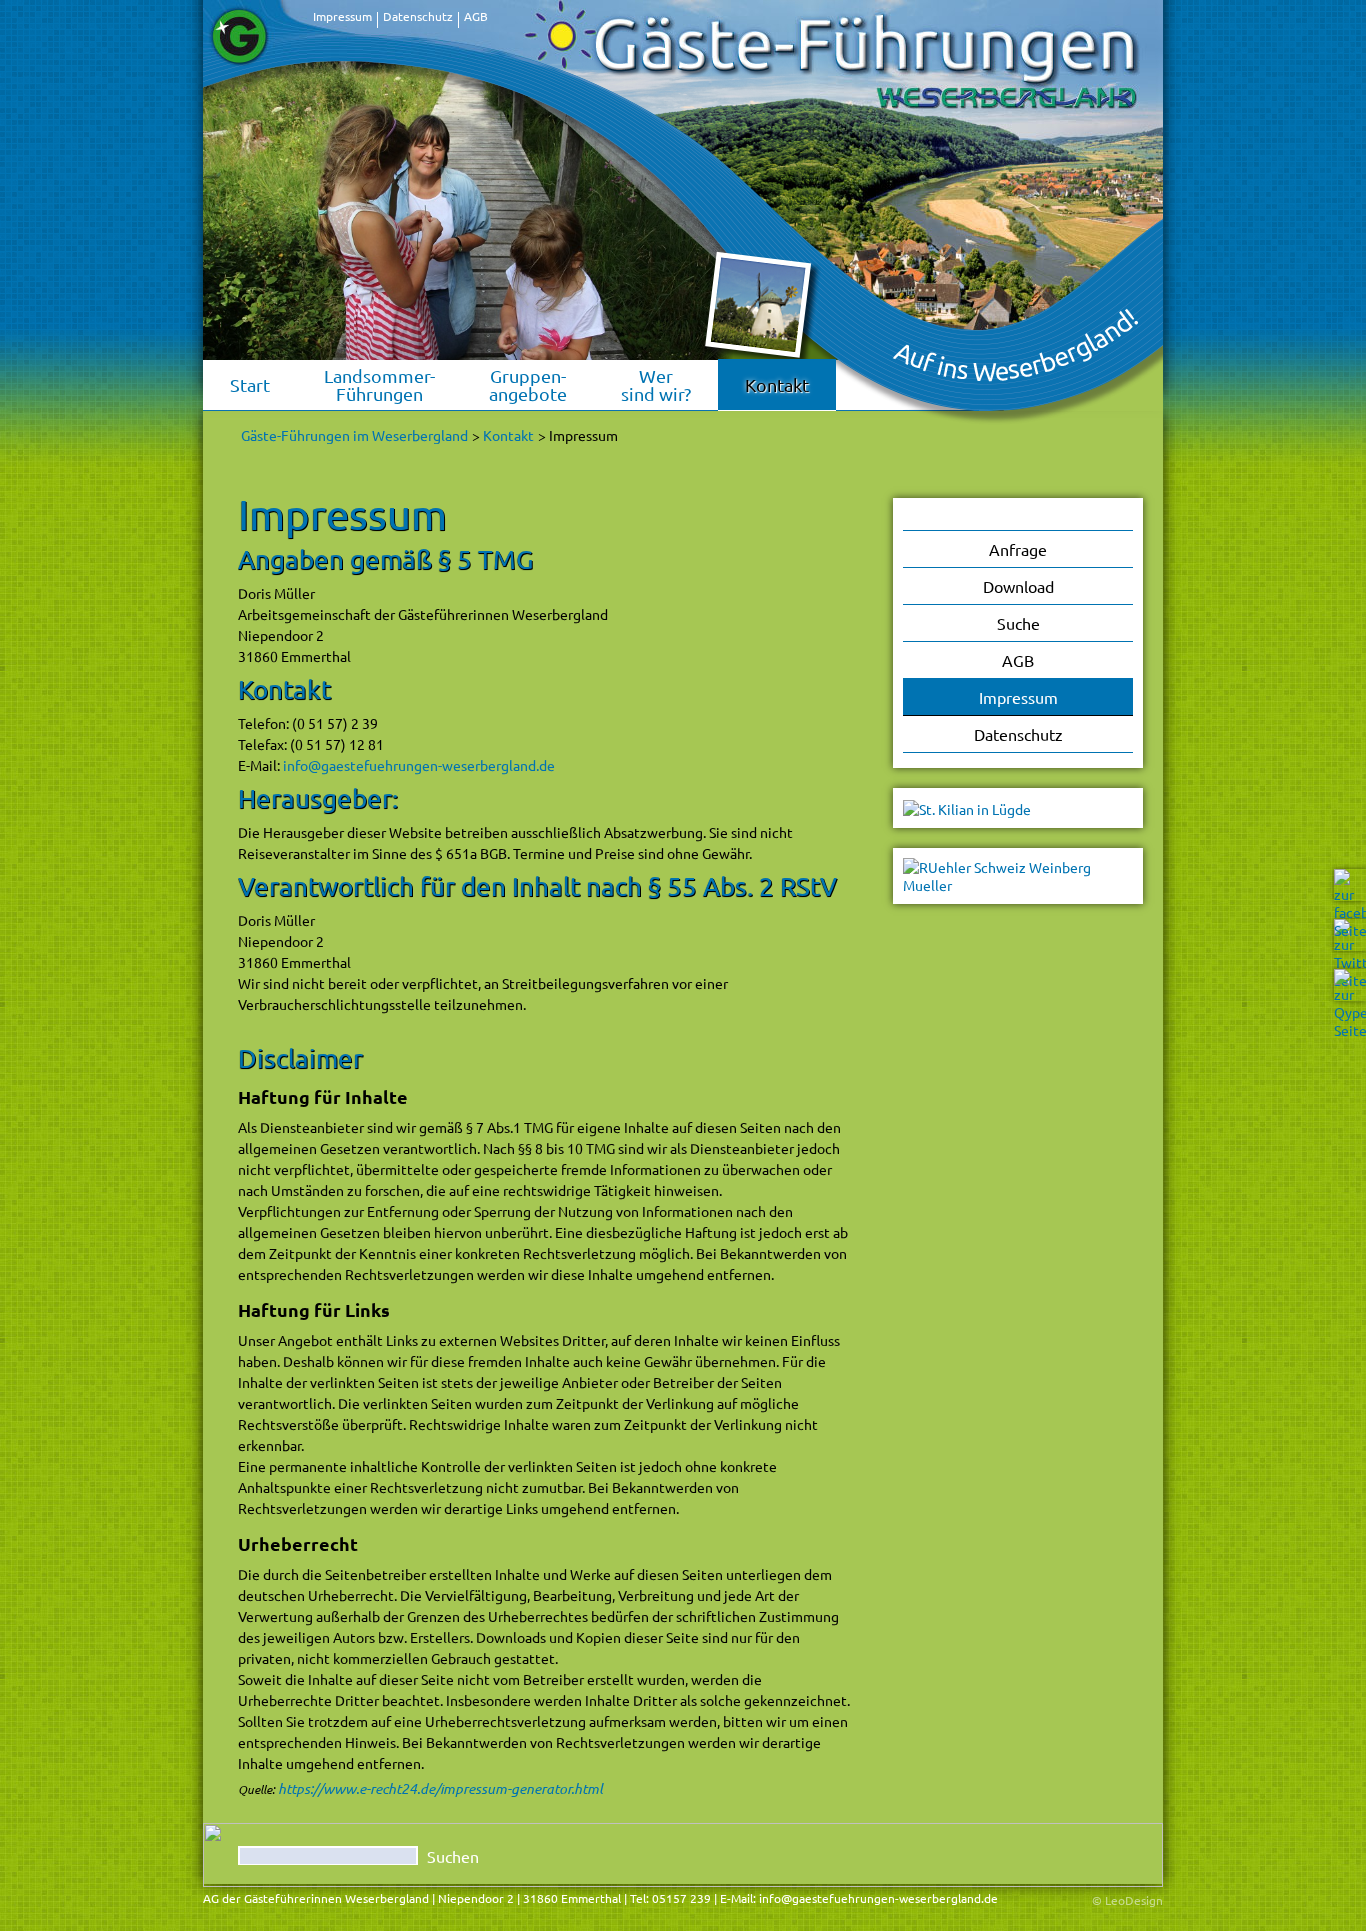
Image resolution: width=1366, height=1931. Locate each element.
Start (250, 384)
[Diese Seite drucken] (828, 484)
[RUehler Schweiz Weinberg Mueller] (1018, 874)
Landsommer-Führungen (379, 384)
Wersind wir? (656, 384)
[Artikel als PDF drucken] (849, 484)
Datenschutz (418, 16)
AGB (476, 16)
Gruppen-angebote (528, 384)
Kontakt (777, 384)
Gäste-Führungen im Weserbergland (354, 435)
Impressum (342, 16)
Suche (1018, 623)
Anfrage (1018, 549)
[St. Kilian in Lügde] (967, 807)
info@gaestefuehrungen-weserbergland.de (419, 765)
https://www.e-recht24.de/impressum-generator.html (440, 1788)
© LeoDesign (1127, 1900)
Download (1018, 586)
